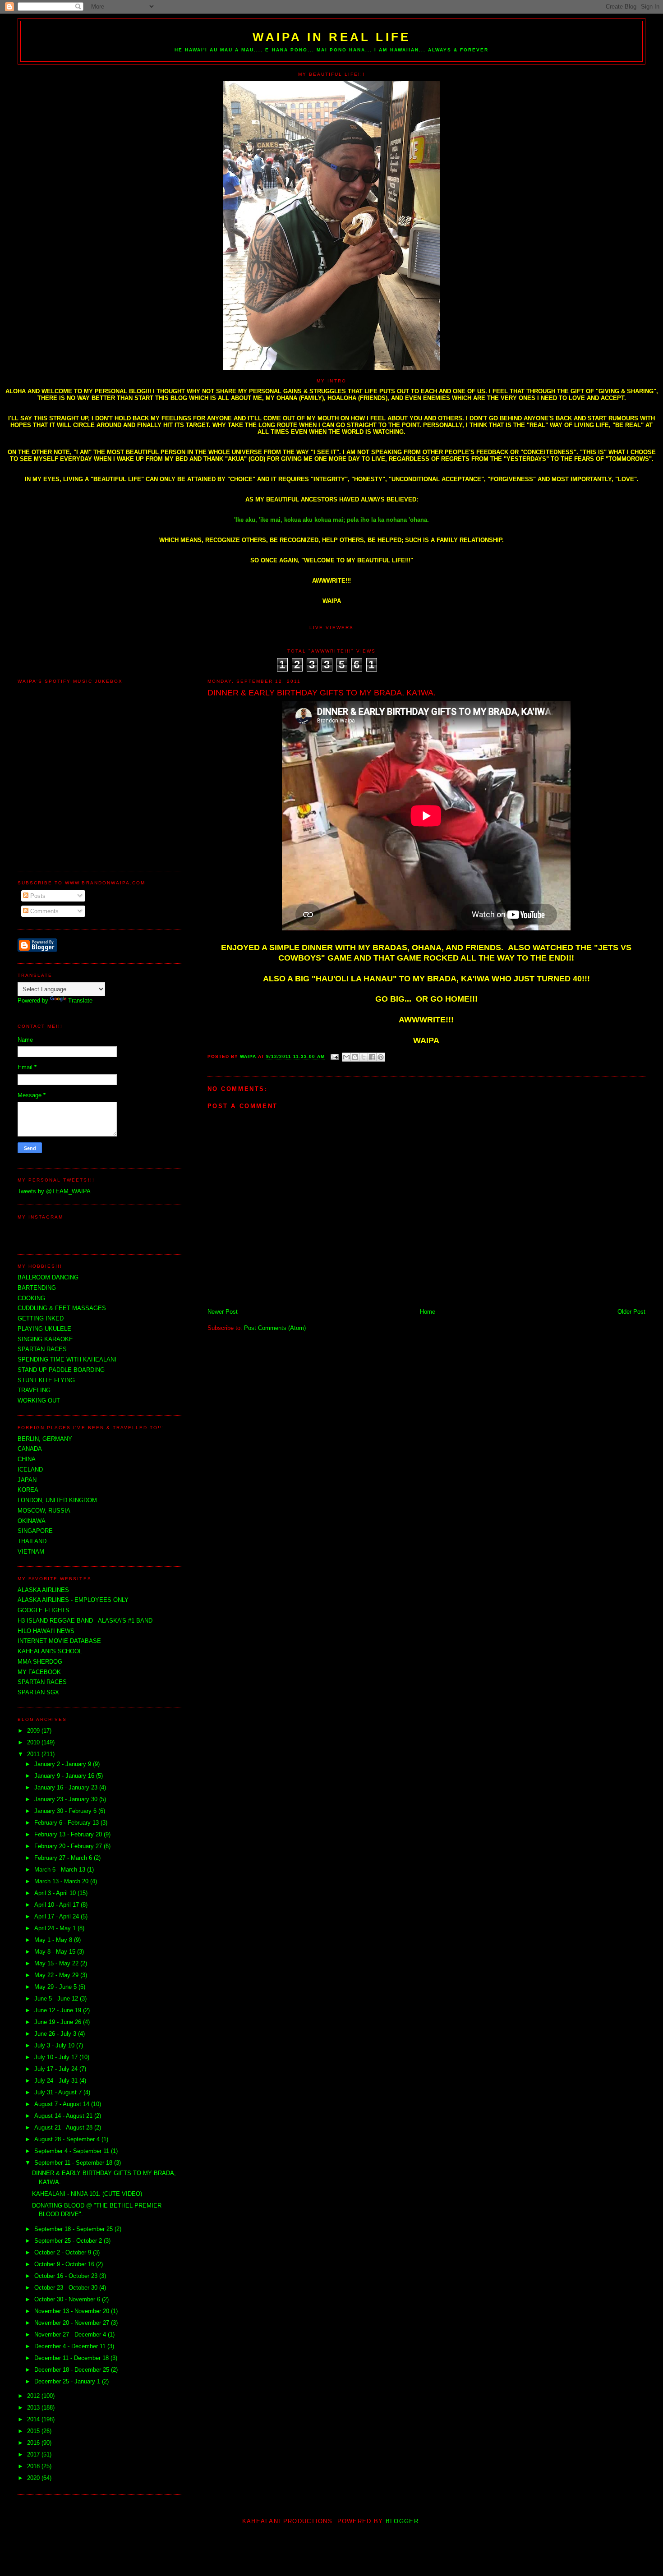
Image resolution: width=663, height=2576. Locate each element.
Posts (37, 896)
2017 (34, 2454)
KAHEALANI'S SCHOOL (50, 1651)
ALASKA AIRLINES (43, 1590)
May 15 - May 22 (57, 1963)
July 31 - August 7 (59, 2092)
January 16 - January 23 (67, 1787)
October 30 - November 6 (68, 2299)
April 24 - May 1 (56, 1928)
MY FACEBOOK (39, 1672)
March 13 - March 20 (62, 1881)
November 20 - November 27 (73, 2323)
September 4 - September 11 (73, 2151)
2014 (34, 2419)
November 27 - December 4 (71, 2334)
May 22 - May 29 (57, 1975)
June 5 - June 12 (57, 1999)
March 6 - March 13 (61, 1870)
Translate (80, 1000)
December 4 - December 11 (71, 2346)
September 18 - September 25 (74, 2229)
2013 (34, 2408)
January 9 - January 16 (65, 1776)
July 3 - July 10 (55, 2045)
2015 (34, 2431)
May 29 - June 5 (56, 1987)
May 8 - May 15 (56, 1952)
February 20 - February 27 (69, 1846)
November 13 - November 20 (73, 2311)
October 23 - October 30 (67, 2288)
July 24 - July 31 (57, 2081)
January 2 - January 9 (64, 1764)
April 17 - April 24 (58, 1916)
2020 (34, 2478)
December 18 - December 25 (73, 2370)
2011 (34, 1754)
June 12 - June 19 (59, 2010)
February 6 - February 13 (67, 1823)
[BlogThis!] (355, 1057)
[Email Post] (334, 1057)
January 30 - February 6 (66, 1811)
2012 (34, 2396)
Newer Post (223, 1312)
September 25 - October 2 (69, 2241)
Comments (44, 911)
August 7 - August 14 (63, 2104)
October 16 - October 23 (67, 2276)
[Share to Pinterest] (381, 1057)
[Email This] (346, 1057)
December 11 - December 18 (72, 2358)
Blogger (402, 2521)
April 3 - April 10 (56, 1893)
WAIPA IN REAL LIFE (332, 37)
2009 (34, 1731)
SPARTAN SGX (38, 1692)
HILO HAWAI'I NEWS (46, 1631)
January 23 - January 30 (67, 1799)
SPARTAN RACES (42, 1682)
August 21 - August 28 (64, 2127)
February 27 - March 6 (64, 1858)
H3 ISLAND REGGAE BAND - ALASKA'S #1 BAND (85, 1621)
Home (428, 1312)
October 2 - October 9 (64, 2252)
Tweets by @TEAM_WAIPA (54, 1191)
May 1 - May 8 (54, 1940)
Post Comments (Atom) (275, 1328)
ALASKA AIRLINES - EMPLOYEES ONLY (73, 1600)
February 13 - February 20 (69, 1834)
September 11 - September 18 (74, 2163)
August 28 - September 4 (68, 2139)
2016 (34, 2443)
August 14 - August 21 (64, 2116)
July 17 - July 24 (57, 2069)
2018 (34, 2466)
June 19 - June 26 (59, 2022)
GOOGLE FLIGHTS (44, 1610)
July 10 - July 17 (57, 2057)
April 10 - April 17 (58, 1905)
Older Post (631, 1312)
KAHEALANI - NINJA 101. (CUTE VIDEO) (87, 2194)
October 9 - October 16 (65, 2264)
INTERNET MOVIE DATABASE (59, 1641)
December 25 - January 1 (68, 2381)
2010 (34, 1742)
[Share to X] (364, 1057)
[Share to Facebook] (372, 1057)
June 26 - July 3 (56, 2034)
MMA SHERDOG (40, 1662)
